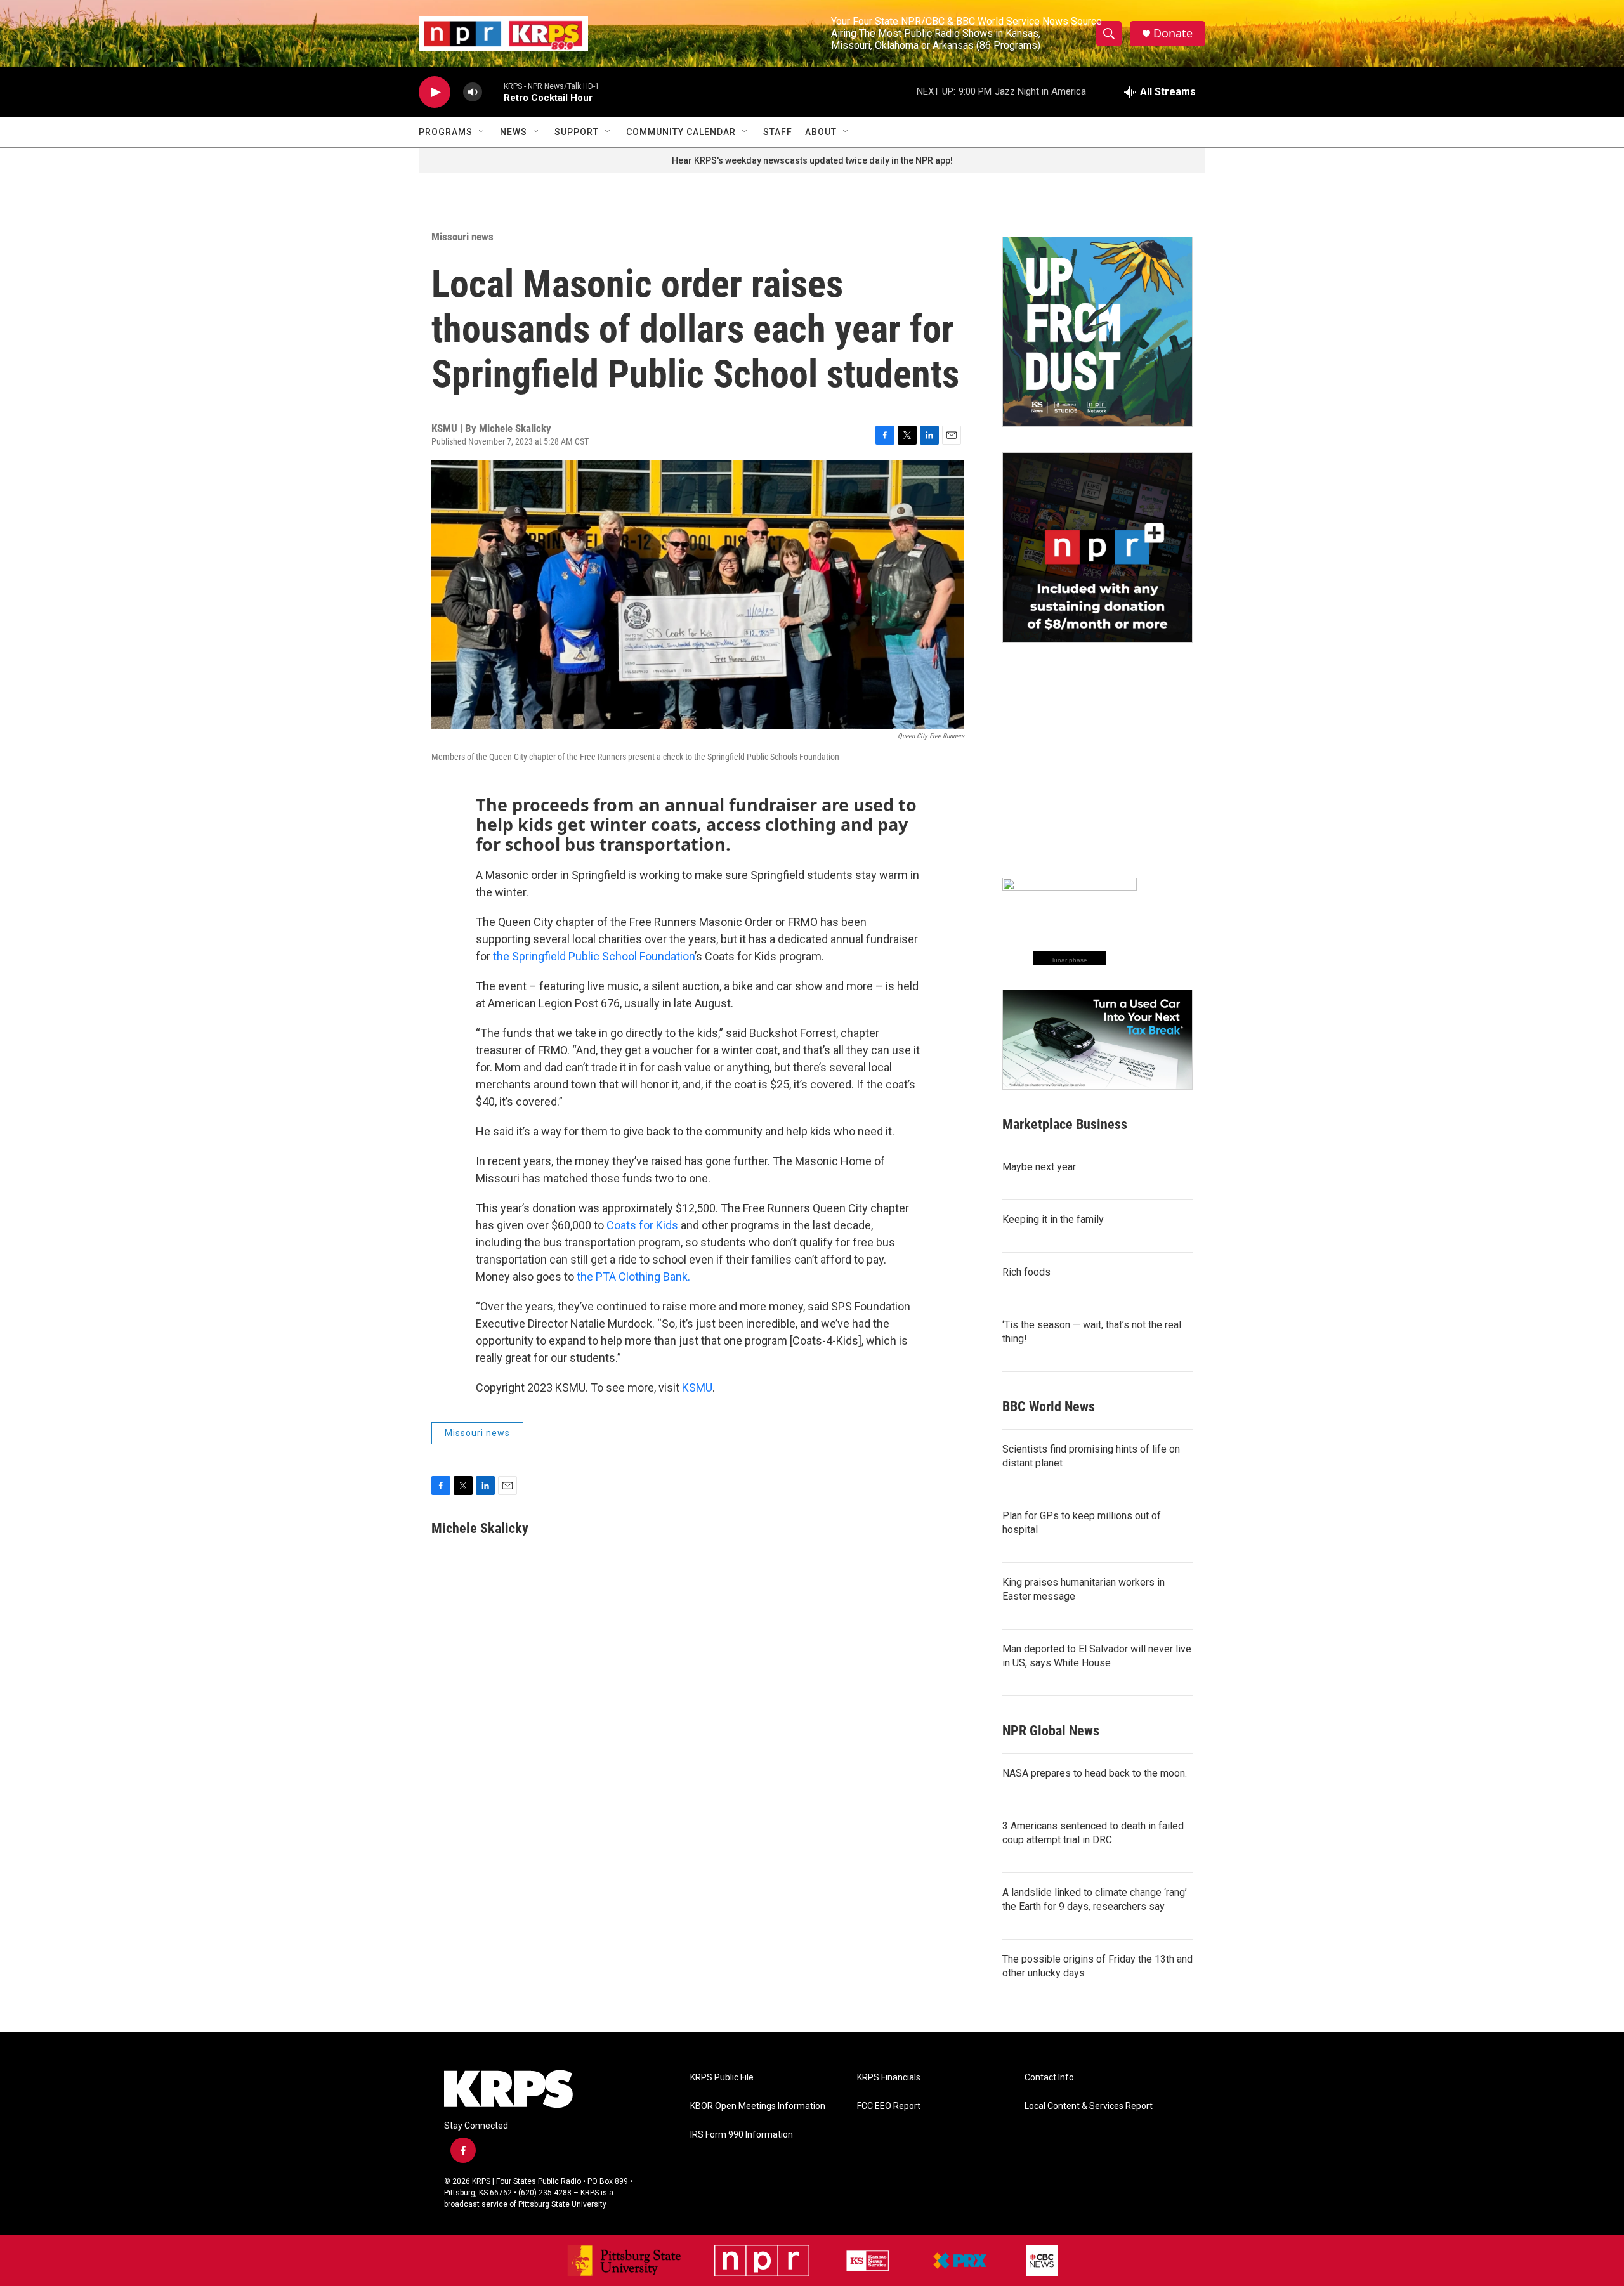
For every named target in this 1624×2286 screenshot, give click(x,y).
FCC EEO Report (889, 2106)
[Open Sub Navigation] (482, 132)
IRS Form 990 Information (742, 2135)
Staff (778, 132)
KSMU (697, 1388)
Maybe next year (1039, 1167)
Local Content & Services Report (1089, 2106)
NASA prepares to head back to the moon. (1095, 1773)
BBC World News (1049, 1407)
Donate (1173, 33)
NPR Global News (1051, 1731)
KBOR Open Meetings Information (758, 2106)
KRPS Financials (889, 2078)
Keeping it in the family (1053, 1219)
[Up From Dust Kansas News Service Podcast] (1097, 332)
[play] (435, 92)
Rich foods (1026, 1272)
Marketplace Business (1065, 1124)
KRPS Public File (722, 2078)
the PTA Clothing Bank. (633, 1277)
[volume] (473, 92)
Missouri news (462, 237)
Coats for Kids (642, 1225)
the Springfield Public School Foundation (594, 956)
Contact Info (1049, 2078)
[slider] (493, 92)
